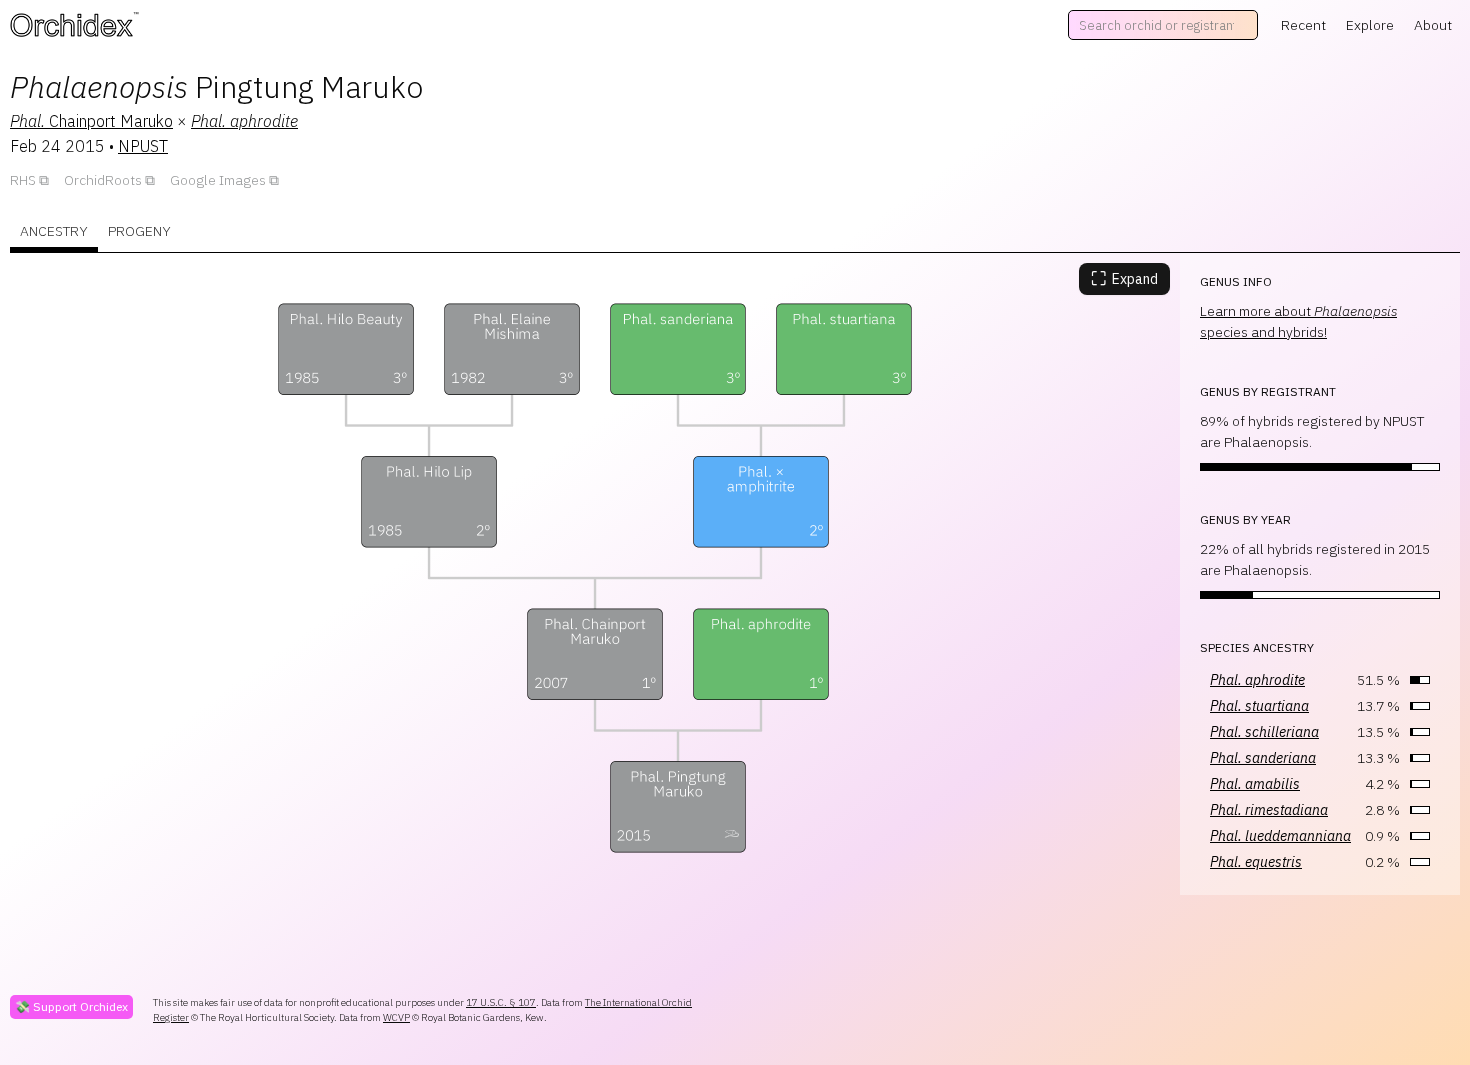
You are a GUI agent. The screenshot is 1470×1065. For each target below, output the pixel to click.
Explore (1370, 25)
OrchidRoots (103, 180)
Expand (1124, 278)
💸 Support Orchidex (71, 1006)
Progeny (139, 231)
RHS (23, 180)
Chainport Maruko (91, 121)
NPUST (143, 146)
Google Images (218, 180)
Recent (1303, 25)
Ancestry (54, 231)
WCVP (396, 1017)
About (1433, 25)
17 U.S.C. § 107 (501, 1002)
